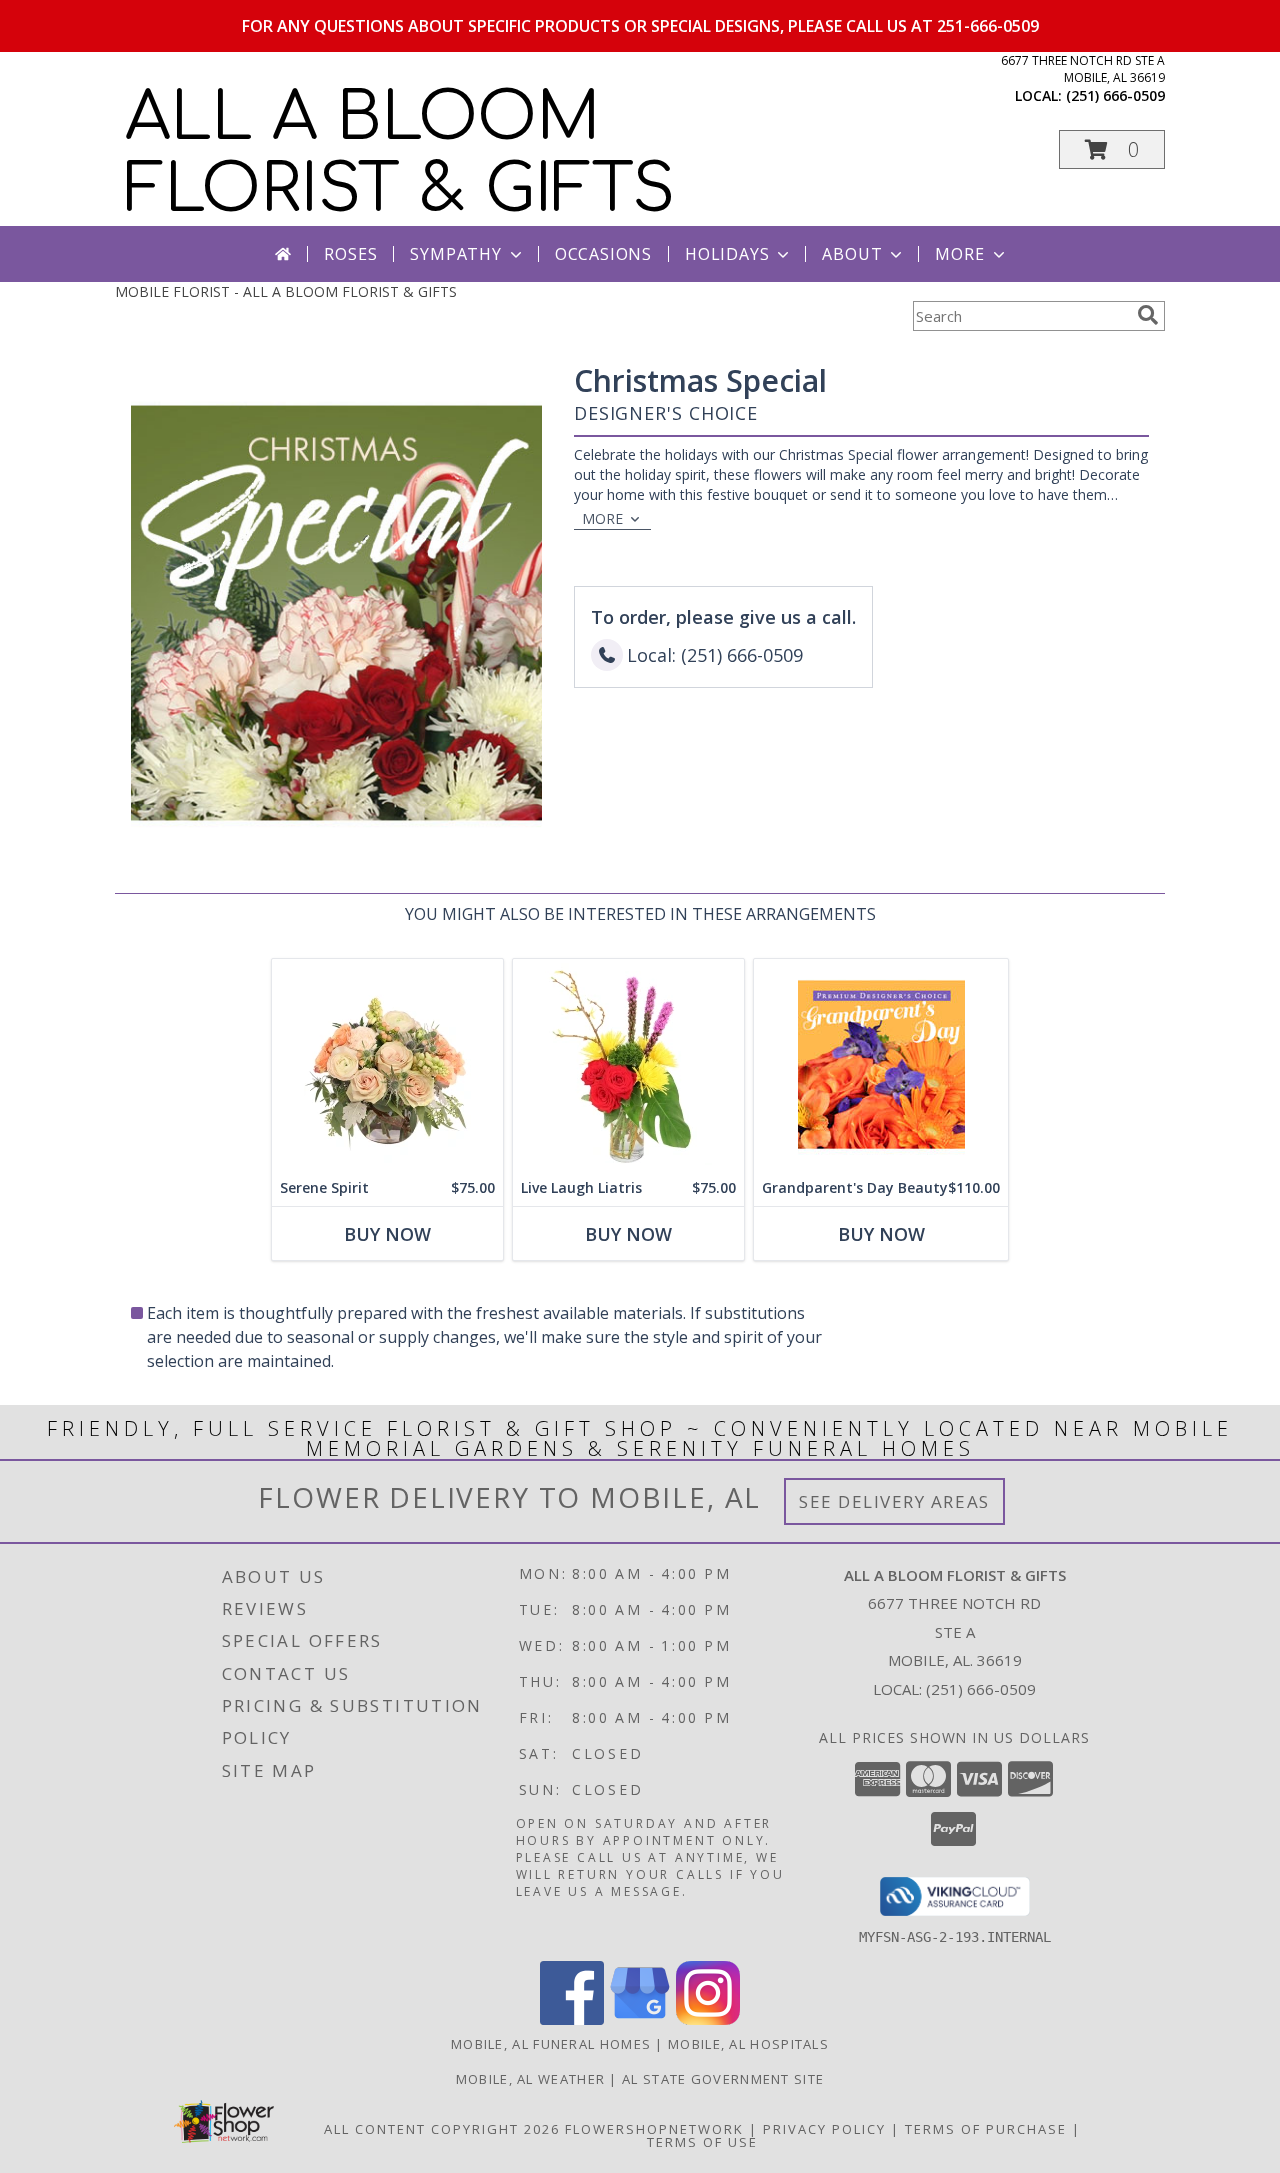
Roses (350, 254)
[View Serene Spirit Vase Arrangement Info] (387, 1064)
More (959, 254)
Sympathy (455, 254)
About (852, 254)
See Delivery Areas (894, 1501)
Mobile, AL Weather (530, 2079)
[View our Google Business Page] (640, 2019)
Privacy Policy (824, 2129)
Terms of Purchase (986, 2129)
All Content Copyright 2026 (442, 2129)
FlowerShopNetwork (654, 2129)
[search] (1148, 315)
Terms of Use (702, 2142)
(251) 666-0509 (1115, 95)
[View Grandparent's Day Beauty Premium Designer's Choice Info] (881, 1064)
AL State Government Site (723, 2079)
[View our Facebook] (572, 2019)
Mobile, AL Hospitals (748, 2044)
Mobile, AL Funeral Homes (551, 2044)
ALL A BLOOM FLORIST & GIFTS (400, 154)
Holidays (727, 254)
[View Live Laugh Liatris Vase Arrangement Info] (628, 1064)
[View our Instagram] (708, 2019)
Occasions (603, 254)
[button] (1112, 149)
